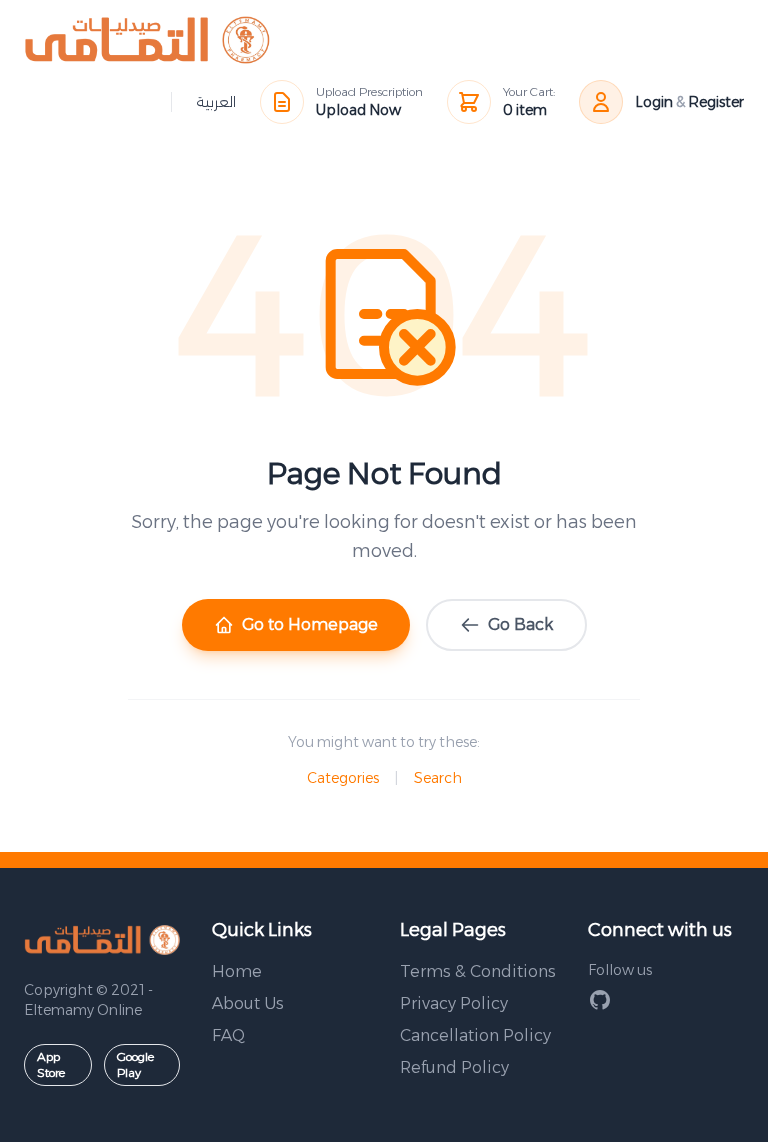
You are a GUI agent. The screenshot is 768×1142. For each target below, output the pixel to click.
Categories (343, 778)
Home (237, 971)
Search (438, 778)
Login (654, 102)
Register (716, 102)
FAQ (228, 1035)
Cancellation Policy (475, 1035)
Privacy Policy (454, 1003)
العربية (216, 102)
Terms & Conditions (478, 971)
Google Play (135, 1064)
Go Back (520, 624)
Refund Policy (454, 1067)
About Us (248, 1003)
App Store (51, 1064)
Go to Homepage (310, 624)
